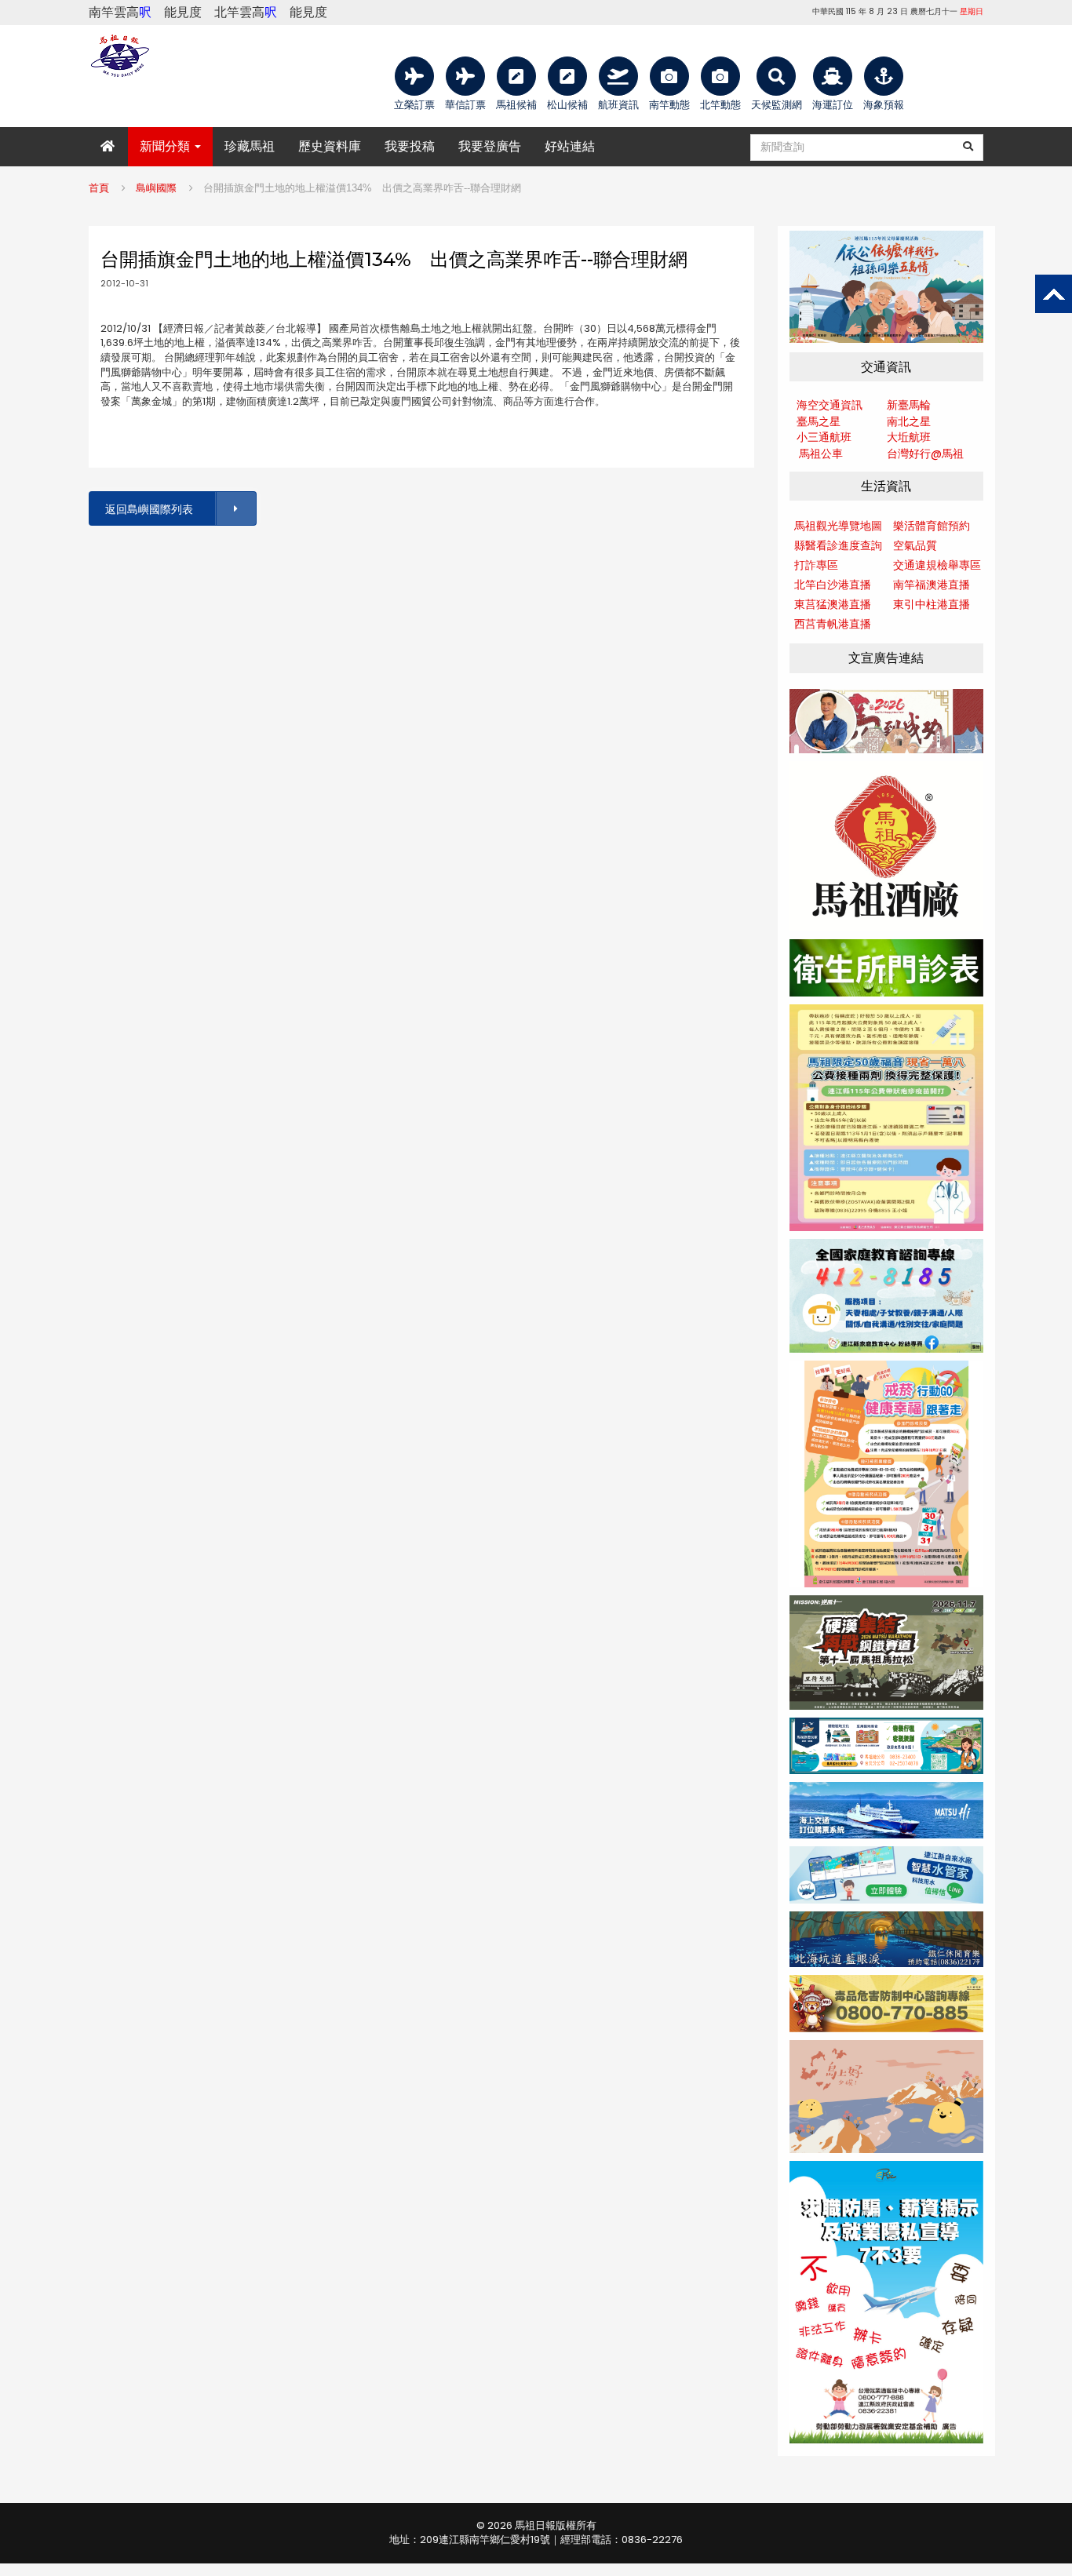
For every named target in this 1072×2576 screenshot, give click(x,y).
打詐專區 (816, 565)
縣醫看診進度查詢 (838, 545)
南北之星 (909, 421)
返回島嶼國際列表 (149, 509)
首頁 (99, 188)
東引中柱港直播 (932, 604)
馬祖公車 (821, 454)
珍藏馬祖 (250, 146)
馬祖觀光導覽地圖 (838, 526)
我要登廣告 (490, 146)
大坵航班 (909, 437)
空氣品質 (915, 545)
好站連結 (570, 146)
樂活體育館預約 (932, 526)
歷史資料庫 (330, 146)
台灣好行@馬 (920, 454)
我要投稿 (410, 146)
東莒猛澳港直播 (833, 604)
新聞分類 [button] (166, 146)
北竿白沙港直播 (833, 585)
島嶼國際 (156, 188)
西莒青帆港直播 (833, 624)
